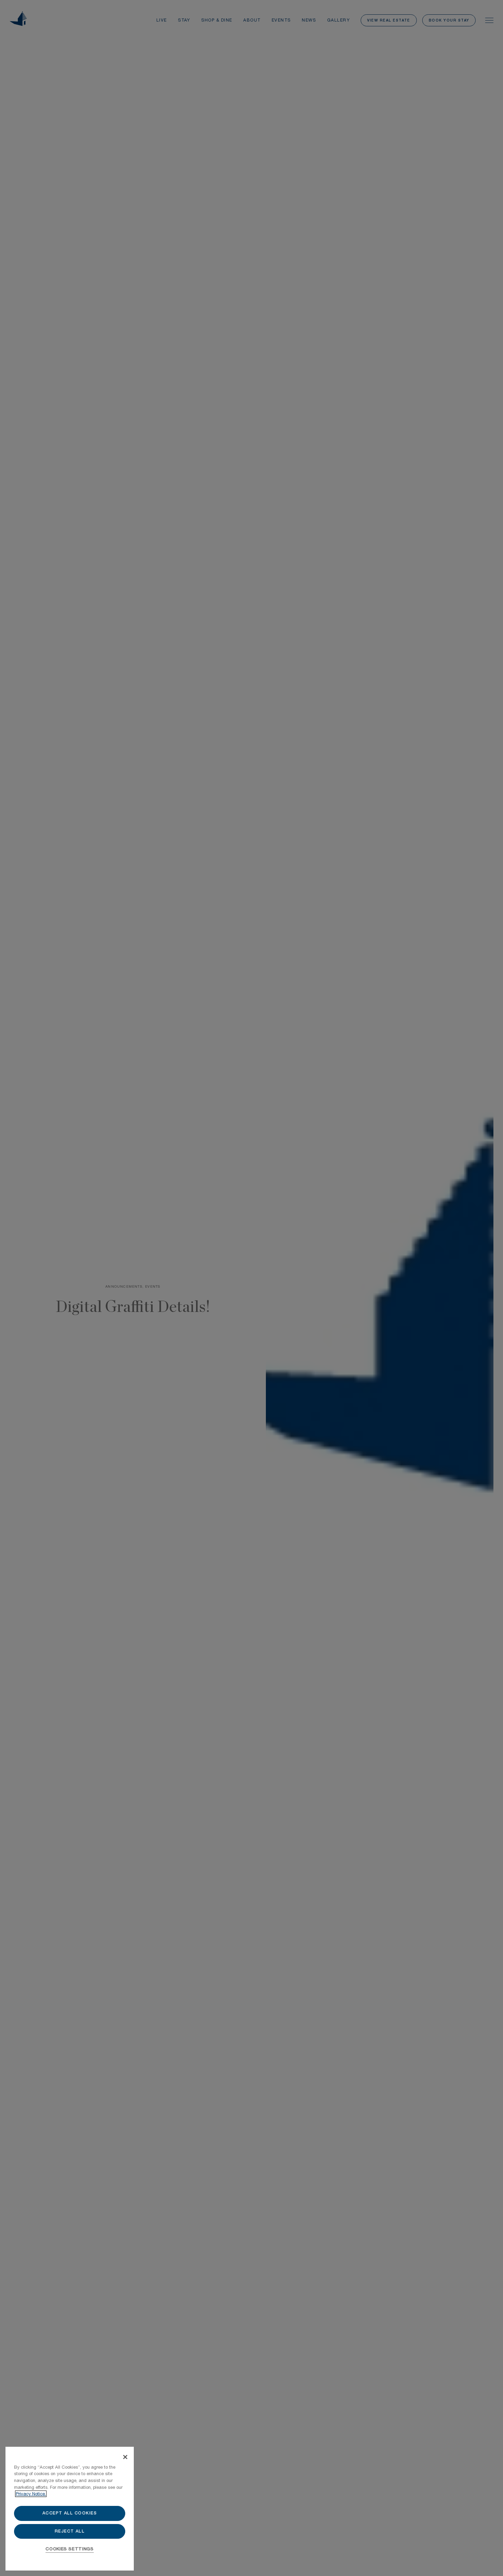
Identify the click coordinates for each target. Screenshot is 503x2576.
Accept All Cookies (70, 2513)
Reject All (70, 2531)
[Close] (125, 2457)
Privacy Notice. (31, 2494)
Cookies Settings (70, 2549)
